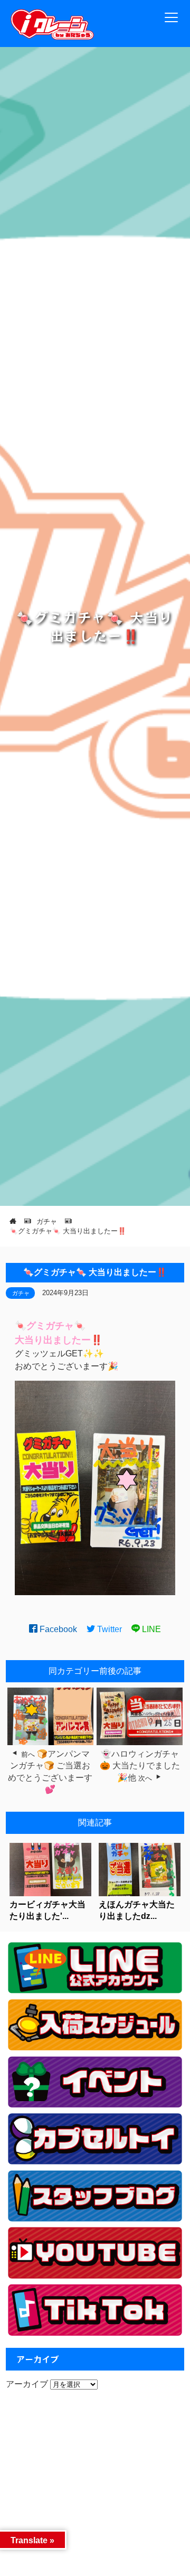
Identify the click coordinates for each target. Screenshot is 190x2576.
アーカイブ (27, 2384)
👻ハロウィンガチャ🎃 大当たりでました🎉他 (140, 1766)
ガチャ (21, 1293)
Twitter (108, 1629)
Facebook (57, 1629)
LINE (150, 1629)
